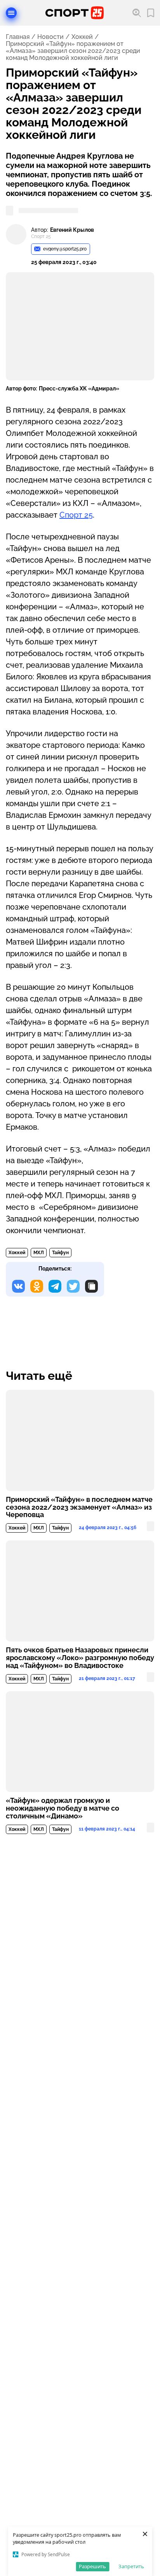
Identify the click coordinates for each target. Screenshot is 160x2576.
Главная (18, 37)
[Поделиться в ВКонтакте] (18, 1286)
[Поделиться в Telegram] (55, 1286)
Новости (50, 37)
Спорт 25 (76, 515)
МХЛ (39, 1253)
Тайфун (60, 1253)
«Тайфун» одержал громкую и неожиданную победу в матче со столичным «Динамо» (63, 1808)
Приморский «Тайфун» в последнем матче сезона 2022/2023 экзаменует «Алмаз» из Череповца (79, 1507)
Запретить (131, 2566)
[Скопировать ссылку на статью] (91, 1286)
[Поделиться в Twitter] (73, 1286)
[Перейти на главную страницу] (75, 13)
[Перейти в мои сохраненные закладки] (151, 13)
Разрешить (92, 2566)
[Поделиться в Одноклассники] (37, 1286)
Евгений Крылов (72, 230)
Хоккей (82, 37)
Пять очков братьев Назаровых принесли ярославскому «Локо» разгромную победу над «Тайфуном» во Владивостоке (80, 1658)
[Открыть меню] (11, 13)
